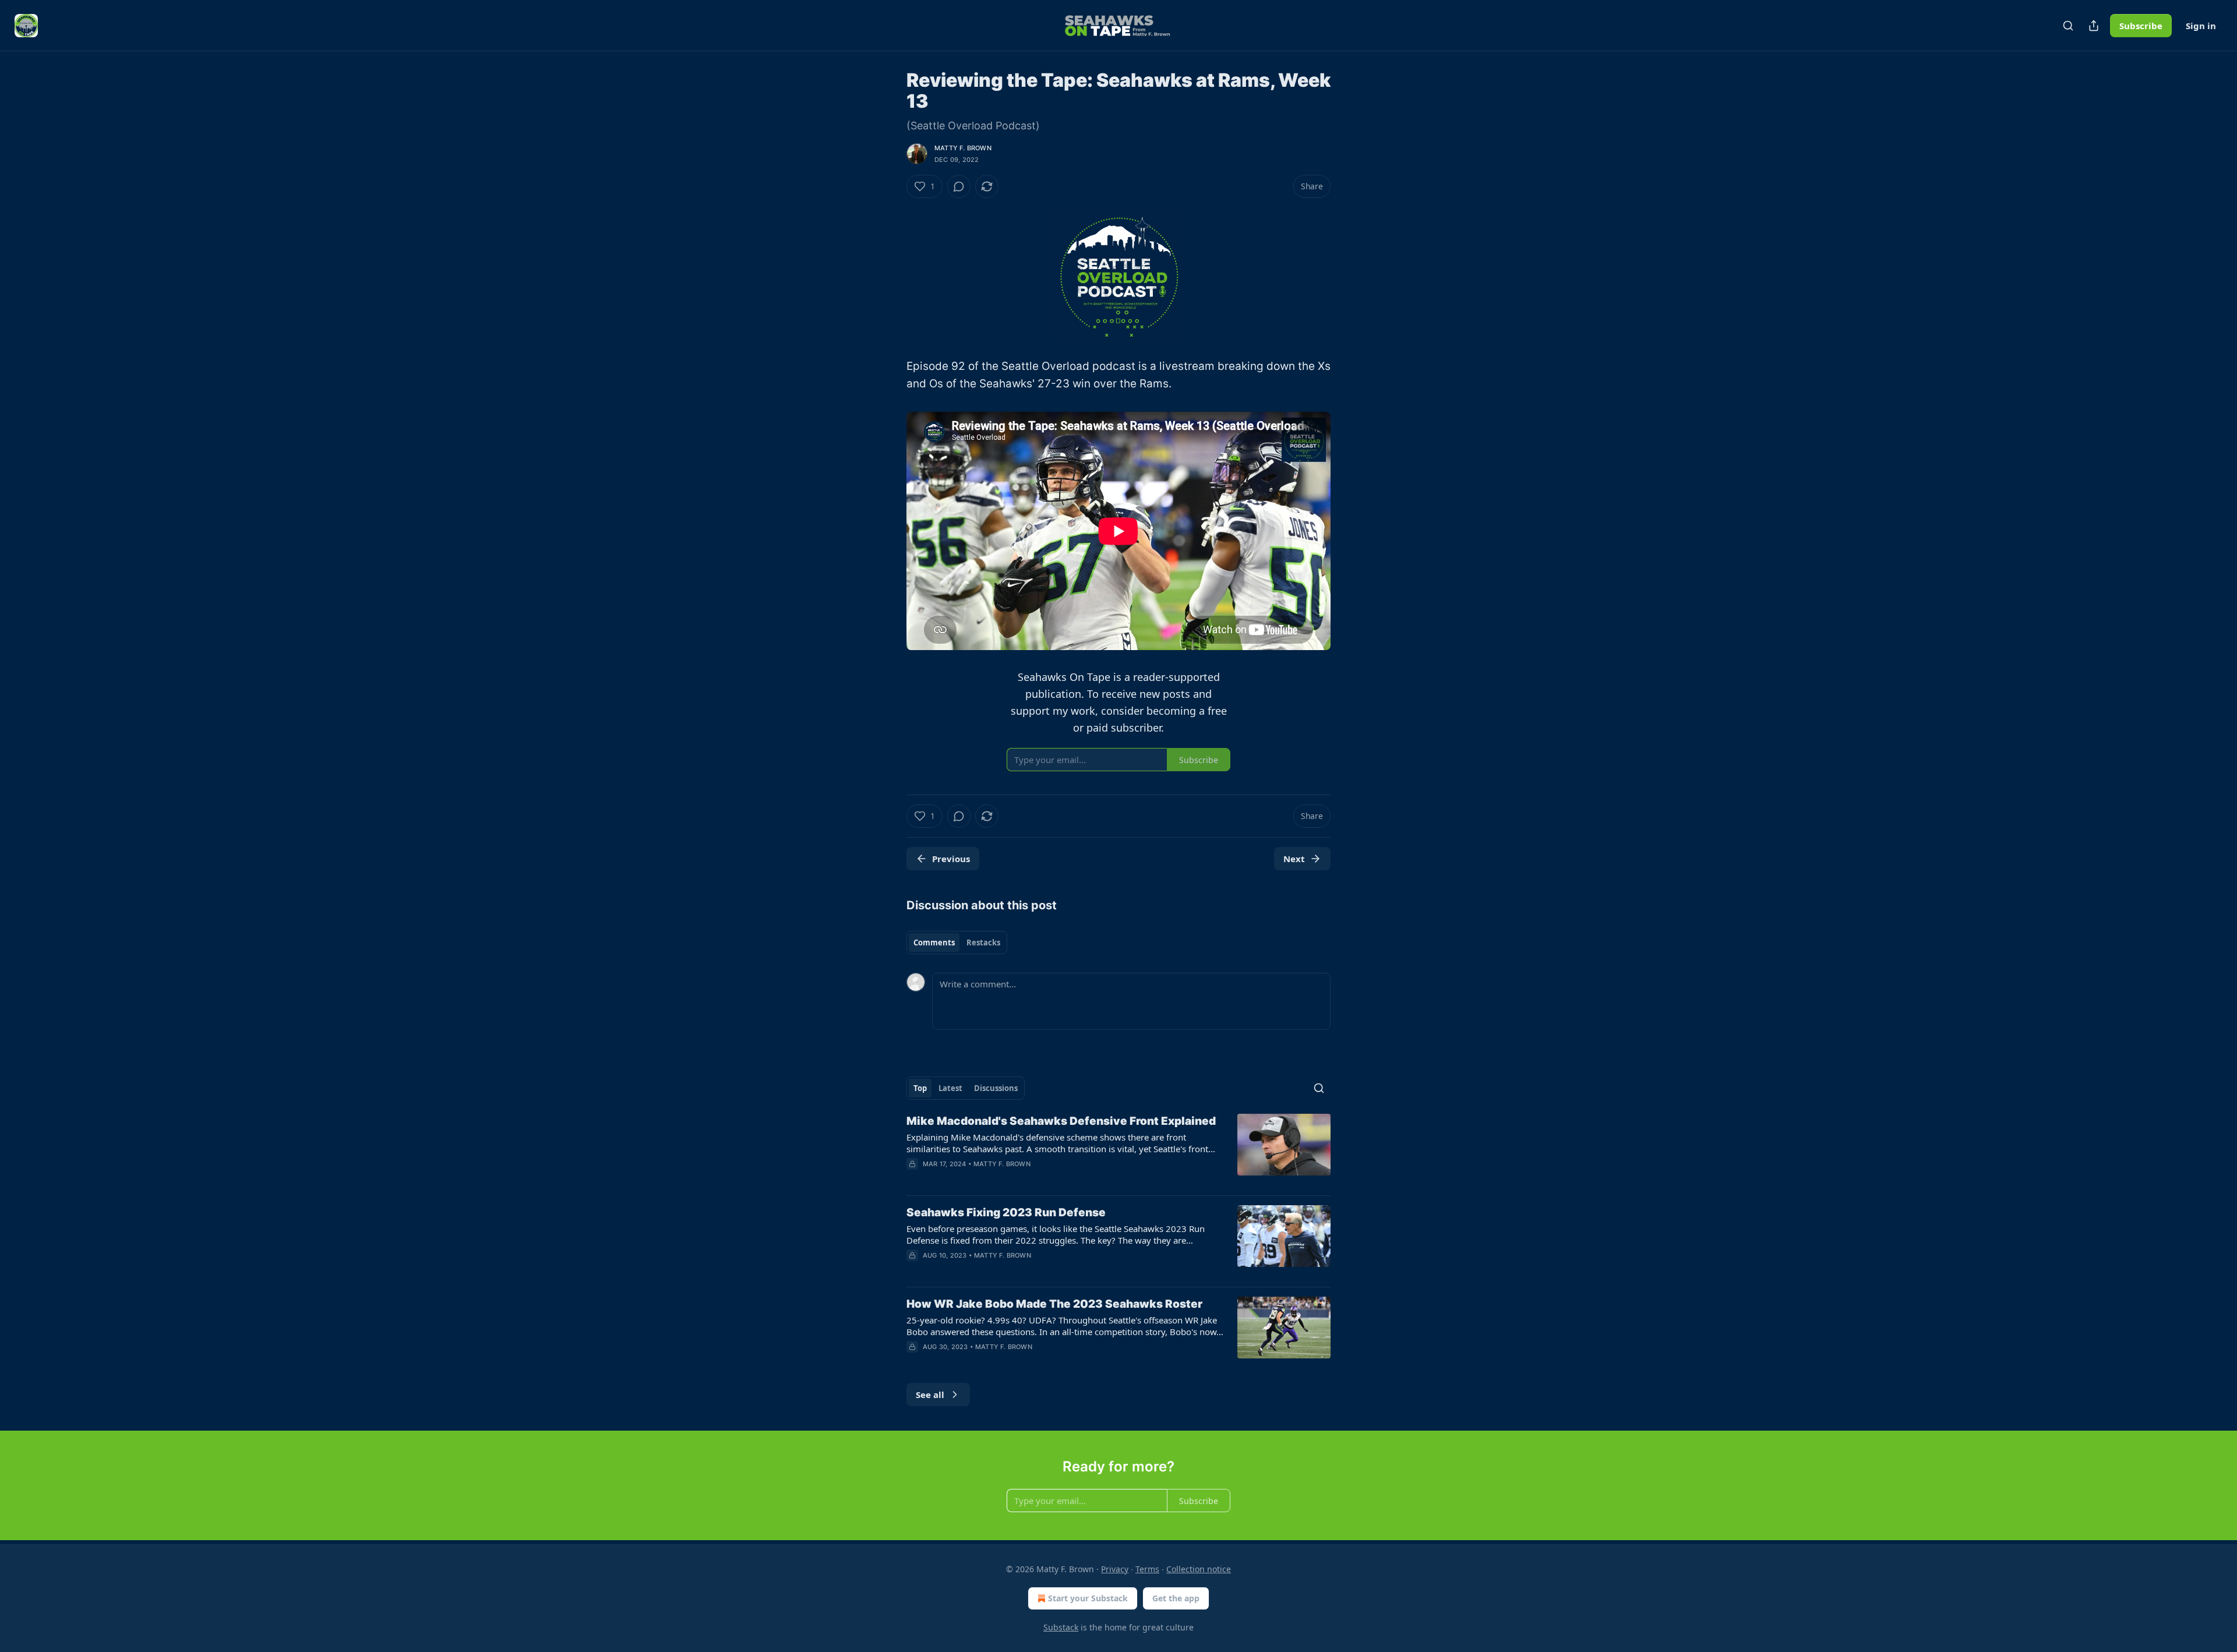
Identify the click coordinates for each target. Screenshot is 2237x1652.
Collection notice (1199, 1569)
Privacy (1115, 1569)
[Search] (2068, 26)
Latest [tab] (950, 1088)
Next (1294, 859)
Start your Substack (1088, 1598)
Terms (1147, 1569)
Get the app (1176, 1598)
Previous (951, 859)
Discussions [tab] (996, 1088)
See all (930, 1395)
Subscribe (2141, 26)
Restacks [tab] (983, 943)
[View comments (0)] (959, 186)
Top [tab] (920, 1088)
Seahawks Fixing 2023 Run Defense (1006, 1212)
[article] (1118, 1150)
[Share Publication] (2094, 26)
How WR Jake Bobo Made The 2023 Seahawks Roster (1054, 1304)
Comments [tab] (934, 943)
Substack (1061, 1627)
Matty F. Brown (963, 148)
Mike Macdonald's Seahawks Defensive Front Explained (1061, 1121)
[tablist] (957, 943)
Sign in (2201, 26)
